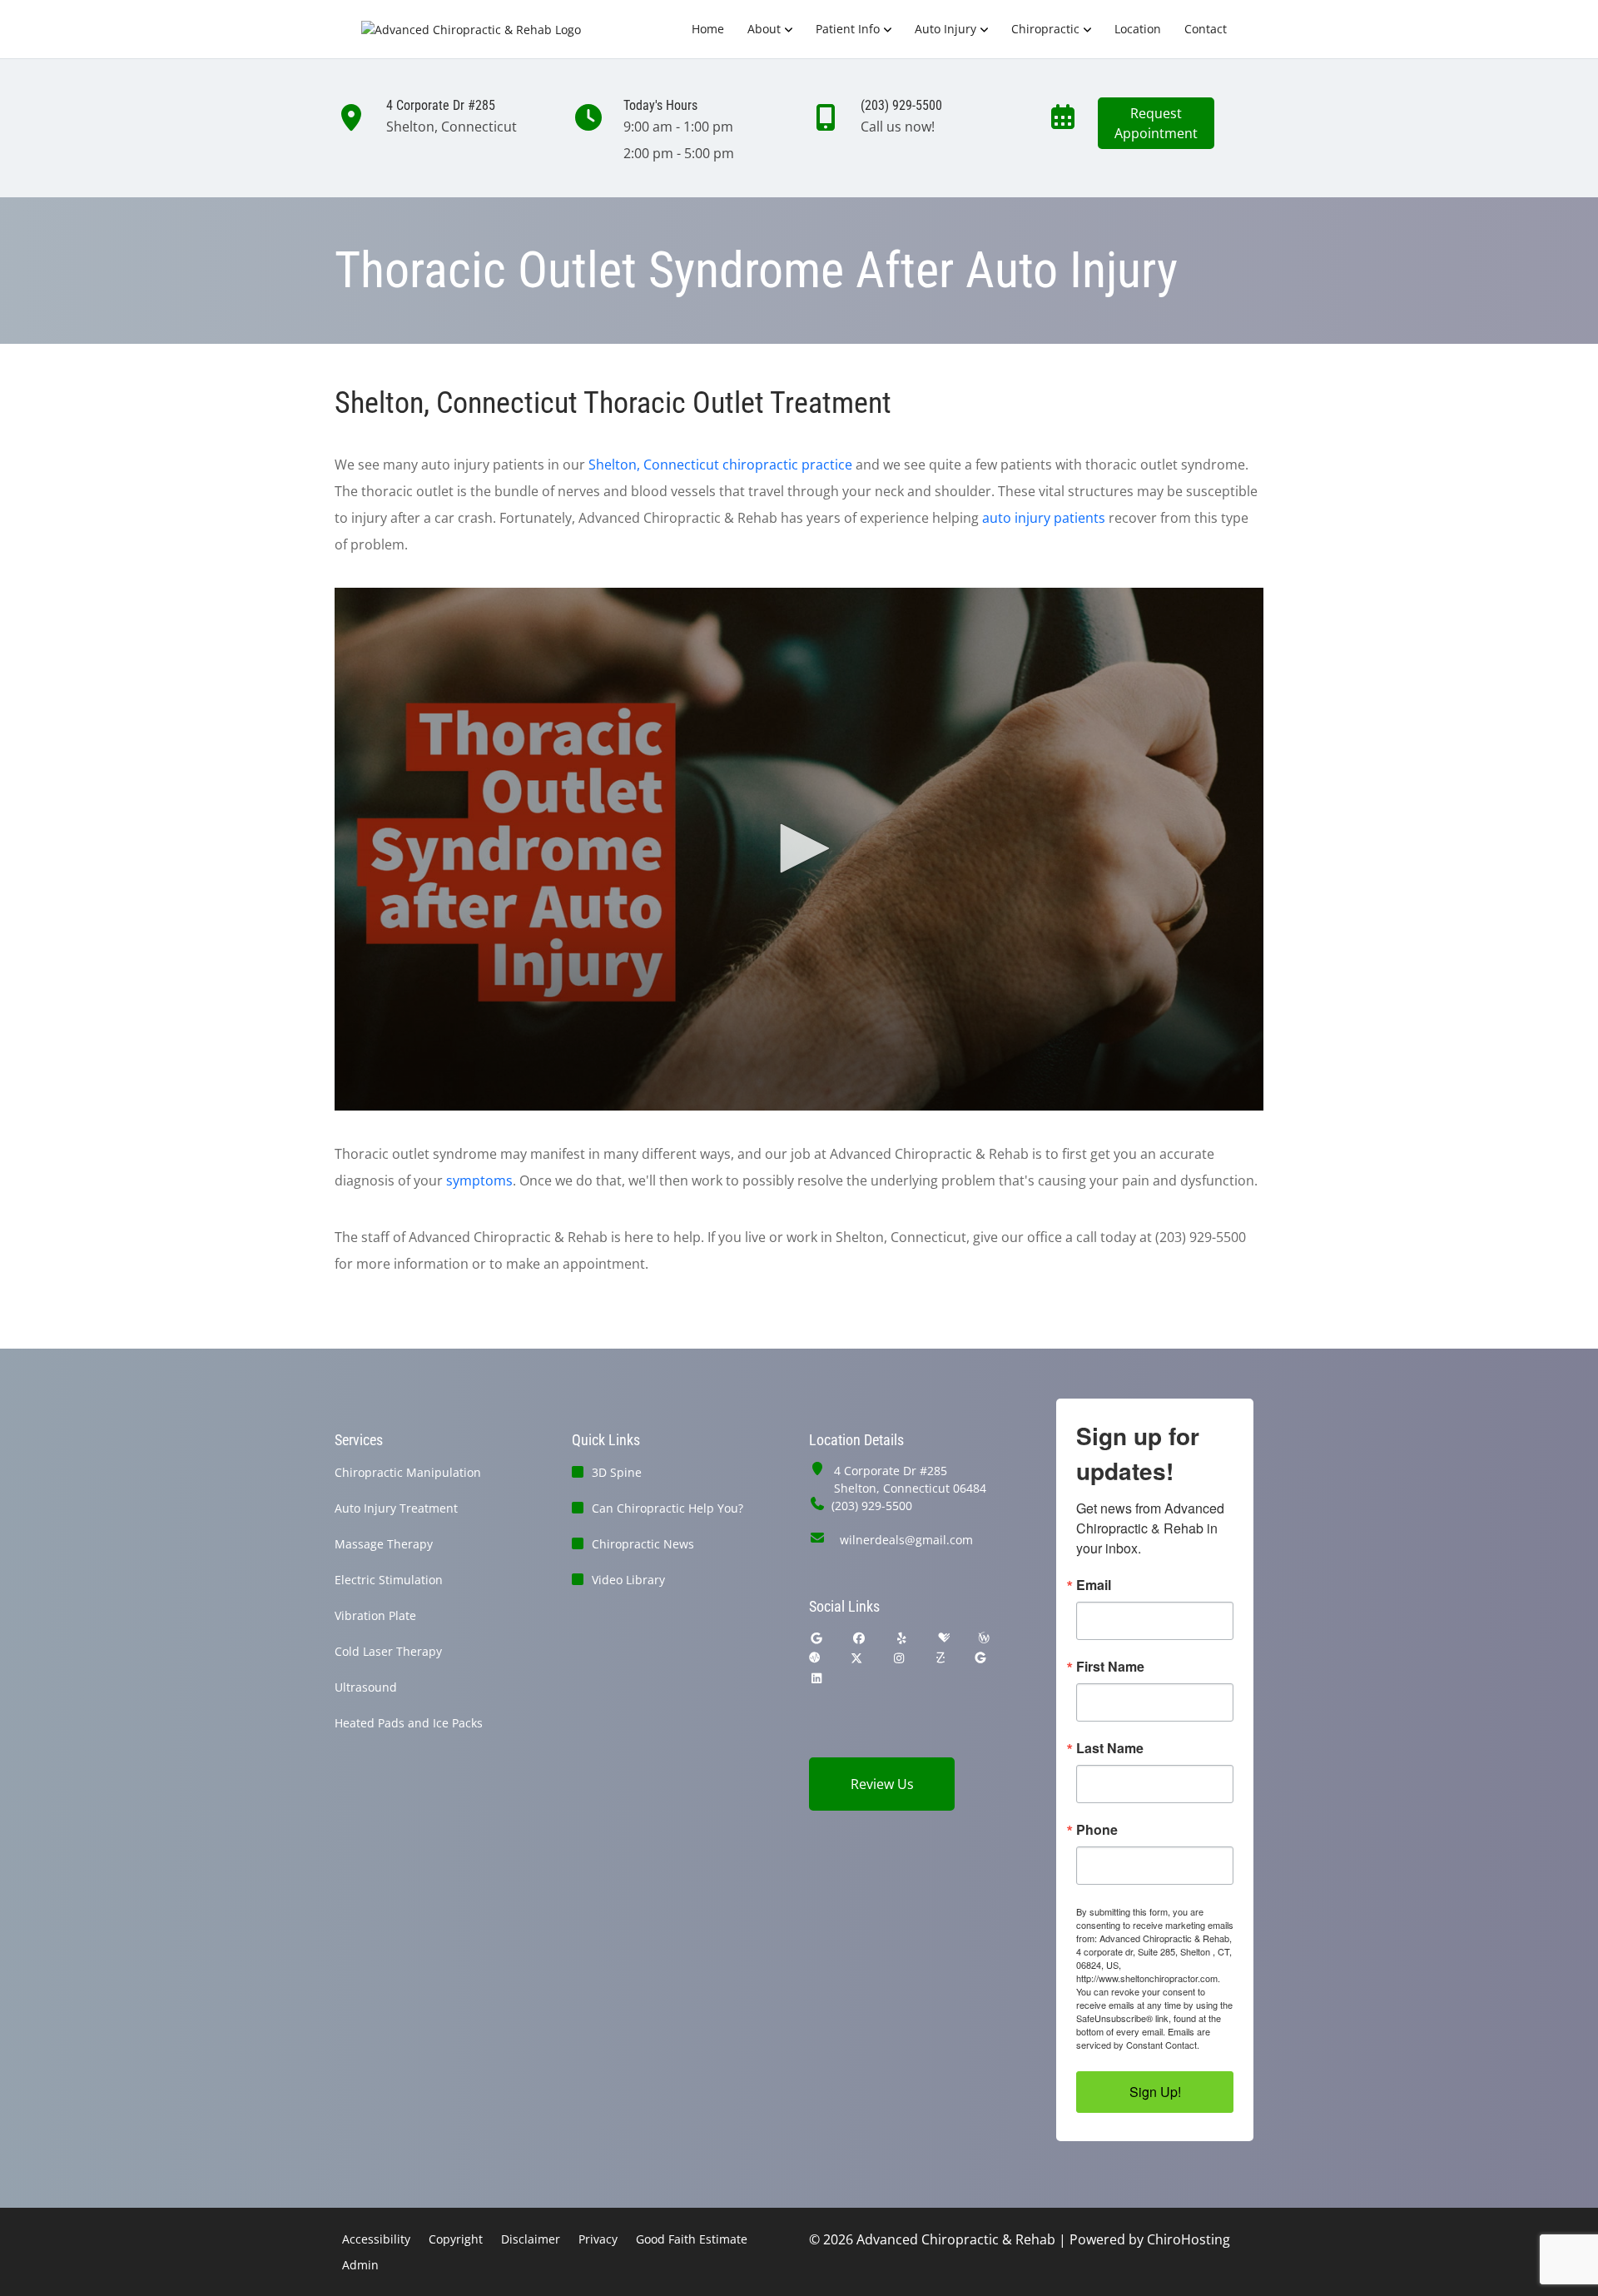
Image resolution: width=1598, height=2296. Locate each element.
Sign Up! (1155, 2092)
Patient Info (848, 29)
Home (708, 29)
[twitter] (856, 1658)
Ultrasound (366, 1687)
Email (1094, 1585)
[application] (799, 849)
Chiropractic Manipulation (408, 1472)
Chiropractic (1045, 29)
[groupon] (980, 1658)
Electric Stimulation (389, 1580)
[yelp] (902, 1638)
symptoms (479, 1180)
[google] (816, 1638)
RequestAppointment (1156, 123)
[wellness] (984, 1638)
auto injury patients (1044, 518)
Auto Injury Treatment (396, 1508)
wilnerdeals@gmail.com (906, 1540)
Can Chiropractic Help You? (667, 1508)
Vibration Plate (375, 1615)
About (764, 29)
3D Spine (617, 1472)
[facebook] (860, 1638)
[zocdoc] (940, 1658)
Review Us (882, 1784)
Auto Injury (945, 29)
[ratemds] (815, 1658)
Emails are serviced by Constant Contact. (1143, 2038)
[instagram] (900, 1658)
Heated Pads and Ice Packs (409, 1723)
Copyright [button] (456, 2239)
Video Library (628, 1580)
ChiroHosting (1189, 2239)
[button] (799, 848)
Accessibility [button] (376, 2239)
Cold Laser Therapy (388, 1651)
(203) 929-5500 (872, 1506)
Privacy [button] (598, 2239)
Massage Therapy (384, 1544)
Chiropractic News (643, 1544)
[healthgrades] (944, 1638)
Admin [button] (360, 2265)
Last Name (1110, 1748)
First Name (1110, 1667)
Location (1138, 29)
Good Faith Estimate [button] (692, 2239)
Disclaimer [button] (531, 2239)
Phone (1097, 1830)
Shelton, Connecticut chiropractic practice (720, 465)
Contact (1206, 29)
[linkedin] (816, 1678)
